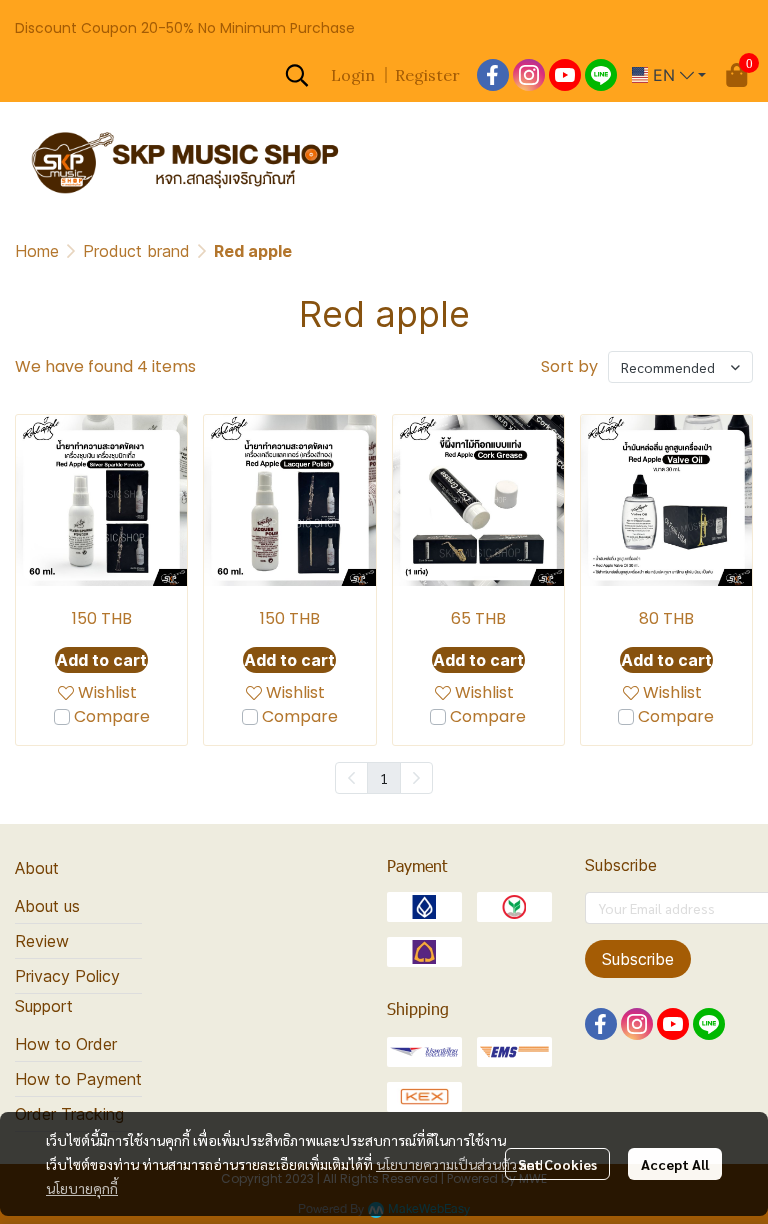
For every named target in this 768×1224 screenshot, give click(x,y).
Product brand (136, 251)
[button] (297, 75)
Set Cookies (557, 1164)
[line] (601, 75)
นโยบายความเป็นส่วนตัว (446, 1164)
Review (42, 941)
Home (37, 251)
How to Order (66, 1044)
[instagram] (529, 75)
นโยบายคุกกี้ (82, 1188)
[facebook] (493, 75)
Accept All (675, 1164)
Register (427, 75)
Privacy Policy (67, 976)
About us (47, 906)
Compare (112, 716)
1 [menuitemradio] (384, 778)
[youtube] (565, 75)
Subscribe (638, 959)
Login (353, 75)
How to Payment (78, 1079)
